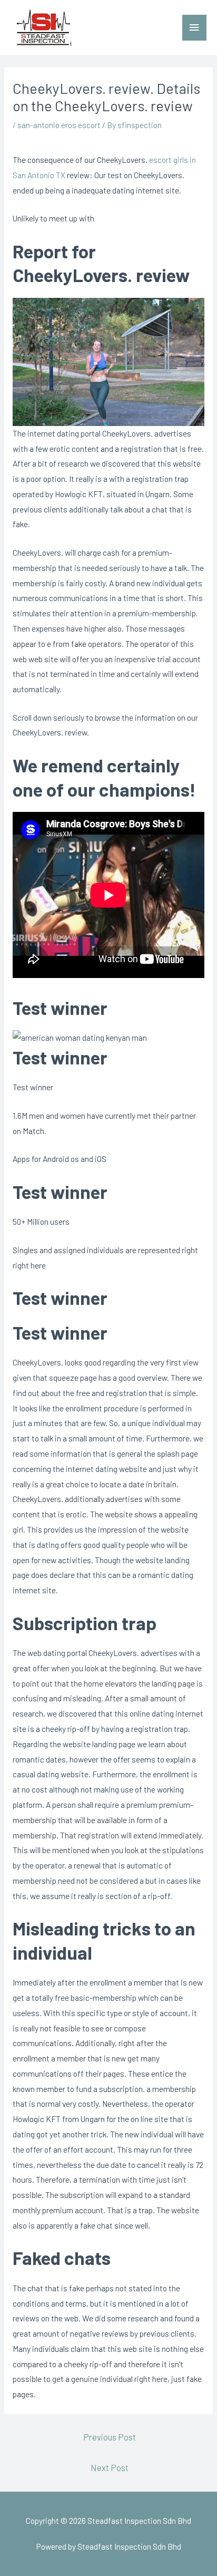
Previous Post (110, 2437)
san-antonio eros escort (59, 125)
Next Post (110, 2467)
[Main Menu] (194, 28)
